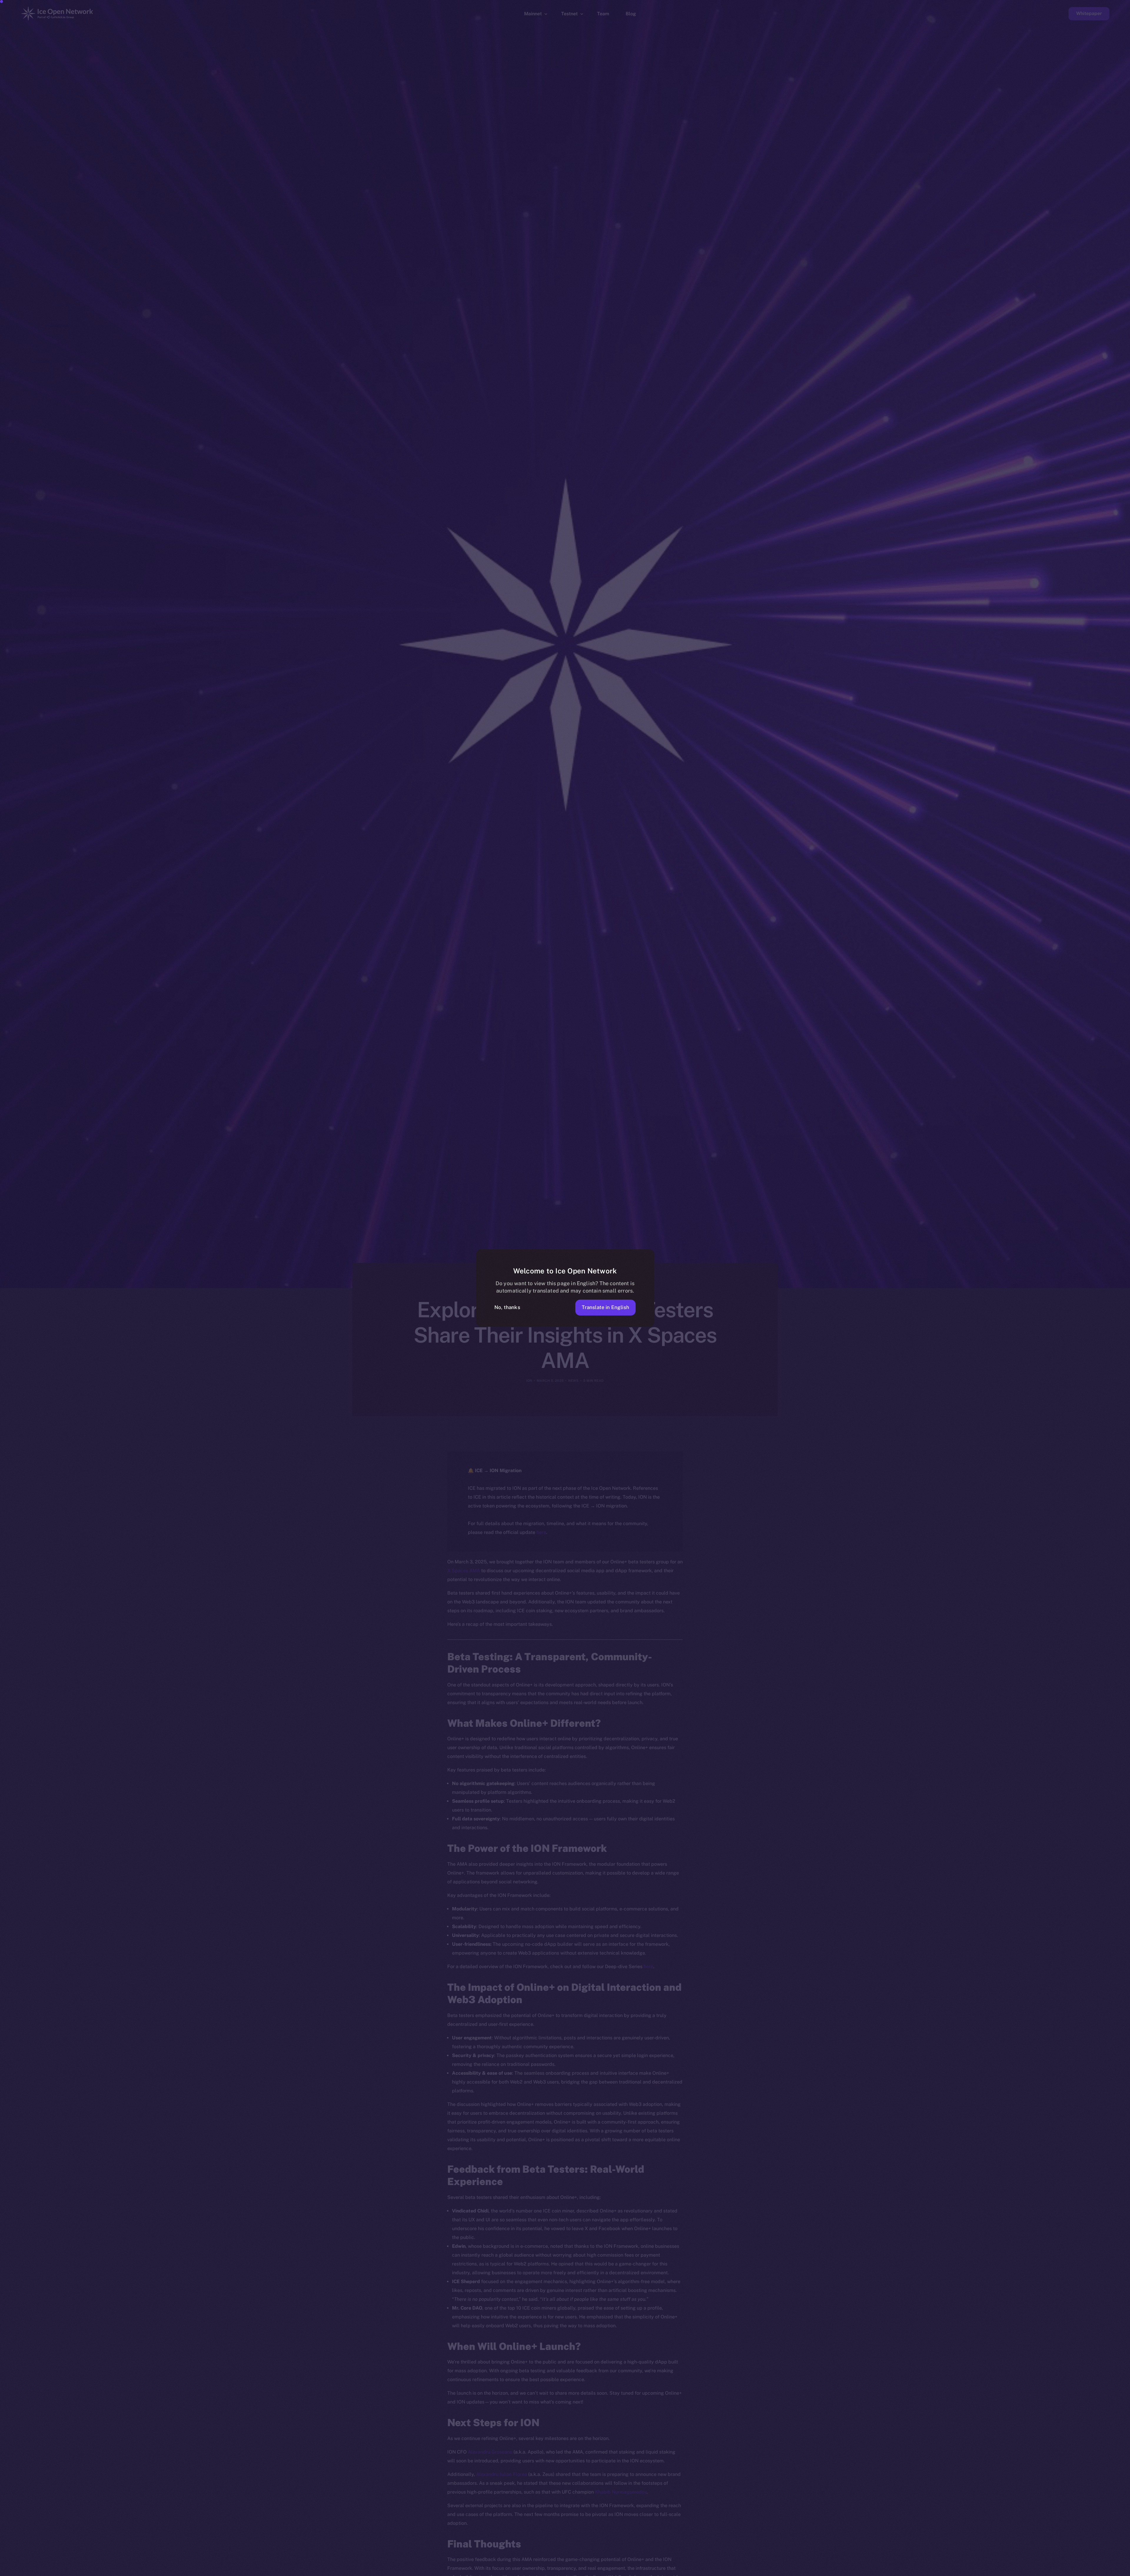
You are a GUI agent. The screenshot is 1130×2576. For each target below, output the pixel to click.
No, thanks (507, 1307)
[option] (845, 2571)
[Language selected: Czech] (980, 2571)
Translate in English (605, 1307)
